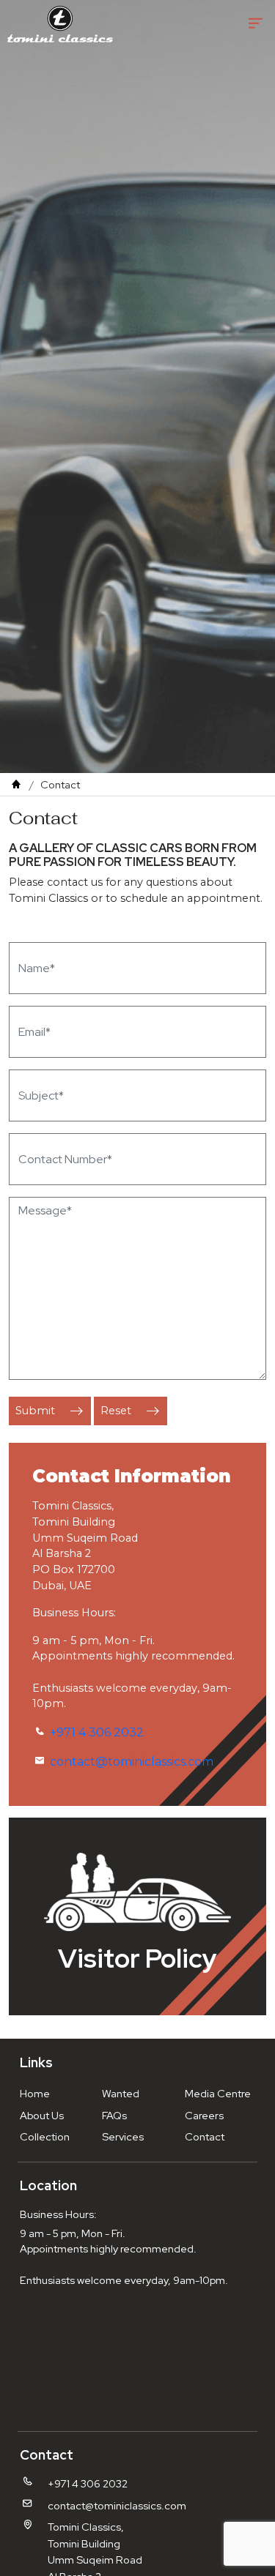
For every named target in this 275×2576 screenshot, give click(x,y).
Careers (204, 2115)
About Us (42, 2115)
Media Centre (218, 2093)
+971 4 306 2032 (97, 1732)
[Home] (16, 784)
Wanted (121, 2093)
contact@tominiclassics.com (132, 1762)
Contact (205, 2136)
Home (35, 2093)
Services (123, 2136)
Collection (45, 2136)
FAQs (114, 2115)
